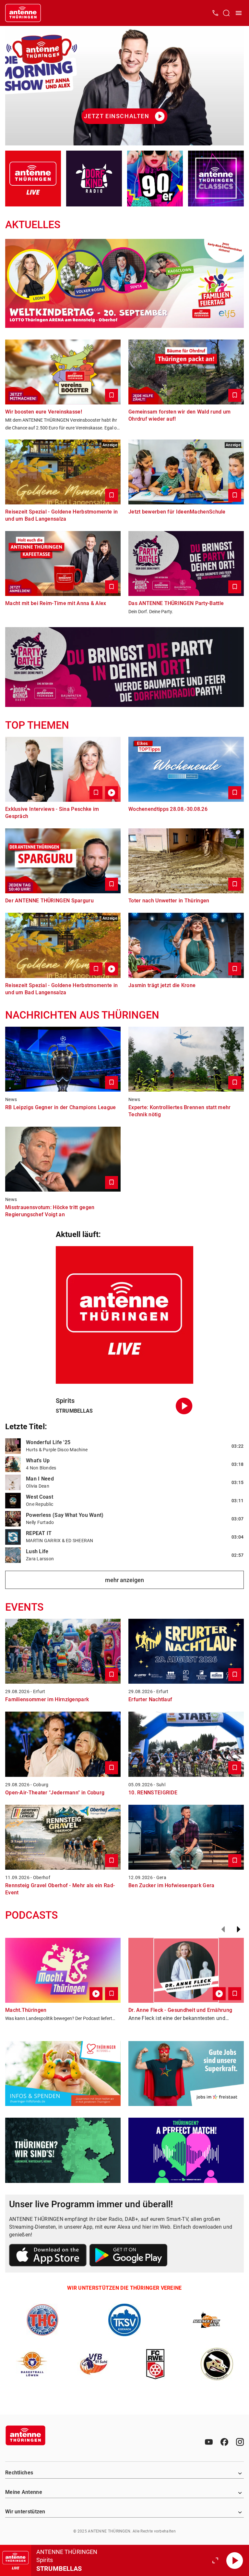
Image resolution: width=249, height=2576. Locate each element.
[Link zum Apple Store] (48, 2256)
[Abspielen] (235, 2560)
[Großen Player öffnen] (215, 2560)
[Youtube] (209, 2442)
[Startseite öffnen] (23, 13)
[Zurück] (223, 1929)
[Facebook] (224, 2442)
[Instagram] (240, 2442)
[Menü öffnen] (239, 13)
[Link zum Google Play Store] (128, 2256)
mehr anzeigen (124, 1580)
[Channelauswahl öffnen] (226, 13)
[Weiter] (239, 1929)
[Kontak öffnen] (215, 13)
